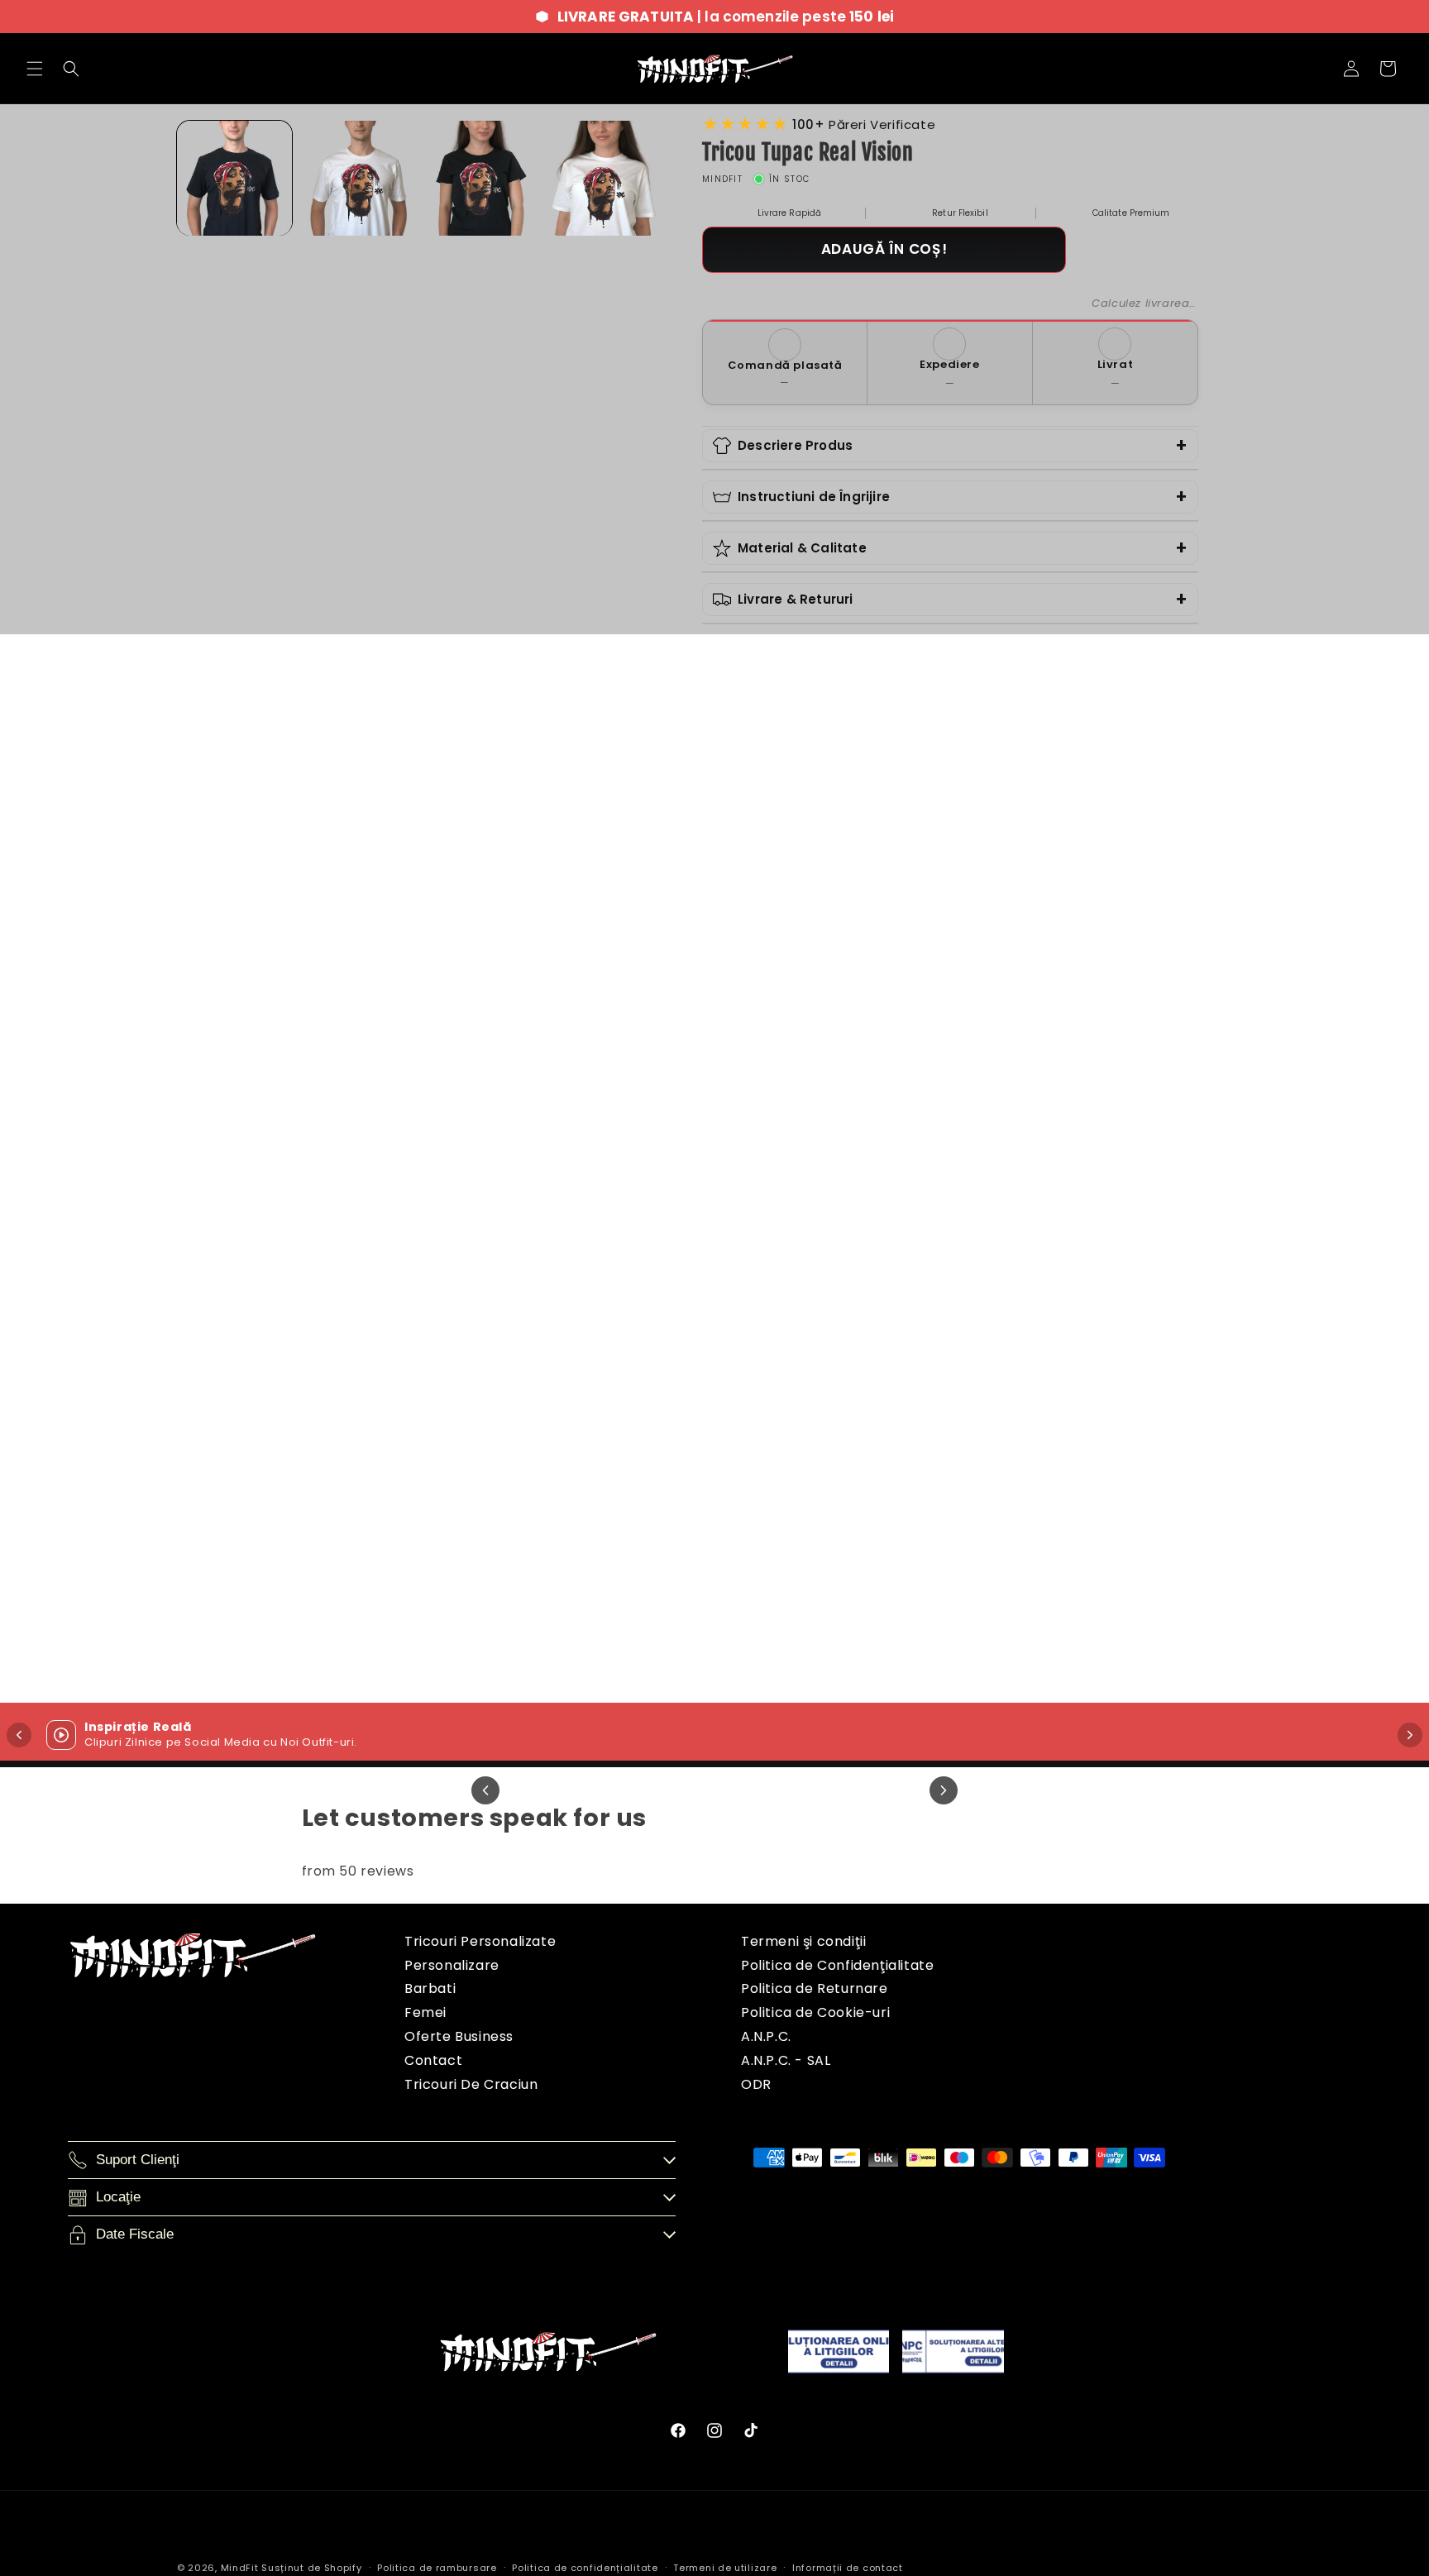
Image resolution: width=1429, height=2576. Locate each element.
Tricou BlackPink (1252, 1079)
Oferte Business (459, 2036)
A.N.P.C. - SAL (786, 2060)
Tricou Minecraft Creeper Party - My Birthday (177, 1565)
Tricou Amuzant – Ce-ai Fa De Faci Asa (535, 1079)
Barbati (430, 1988)
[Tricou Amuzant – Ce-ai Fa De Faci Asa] (535, 892)
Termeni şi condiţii (803, 1941)
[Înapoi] (19, 1735)
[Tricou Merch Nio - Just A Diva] (177, 892)
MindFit (240, 2568)
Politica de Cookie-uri (815, 2012)
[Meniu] (35, 69)
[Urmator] (944, 1790)
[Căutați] (71, 69)
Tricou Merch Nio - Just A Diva (177, 1079)
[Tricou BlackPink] (1252, 892)
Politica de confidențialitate (585, 2568)
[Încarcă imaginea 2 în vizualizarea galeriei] (358, 178)
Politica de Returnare (815, 1988)
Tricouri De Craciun (471, 2084)
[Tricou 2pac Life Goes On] (535, 1378)
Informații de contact (848, 2568)
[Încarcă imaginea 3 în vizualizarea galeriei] (481, 178)
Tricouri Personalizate (480, 1941)
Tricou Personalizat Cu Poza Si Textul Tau (894, 1079)
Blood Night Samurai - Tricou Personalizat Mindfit (894, 1575)
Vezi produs (177, 1157)
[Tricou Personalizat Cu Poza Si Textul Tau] (894, 892)
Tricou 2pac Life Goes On (535, 1565)
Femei (425, 2012)
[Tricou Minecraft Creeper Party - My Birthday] (177, 1378)
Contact (433, 2060)
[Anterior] (485, 1790)
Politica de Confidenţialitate (837, 1965)
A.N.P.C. (766, 2036)
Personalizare (452, 1965)
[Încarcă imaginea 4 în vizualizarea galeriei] (603, 178)
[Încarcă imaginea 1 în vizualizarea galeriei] (234, 178)
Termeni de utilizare (725, 2568)
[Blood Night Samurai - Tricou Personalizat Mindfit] (894, 1378)
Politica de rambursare (437, 2568)
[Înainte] (1410, 1735)
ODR (756, 2084)
